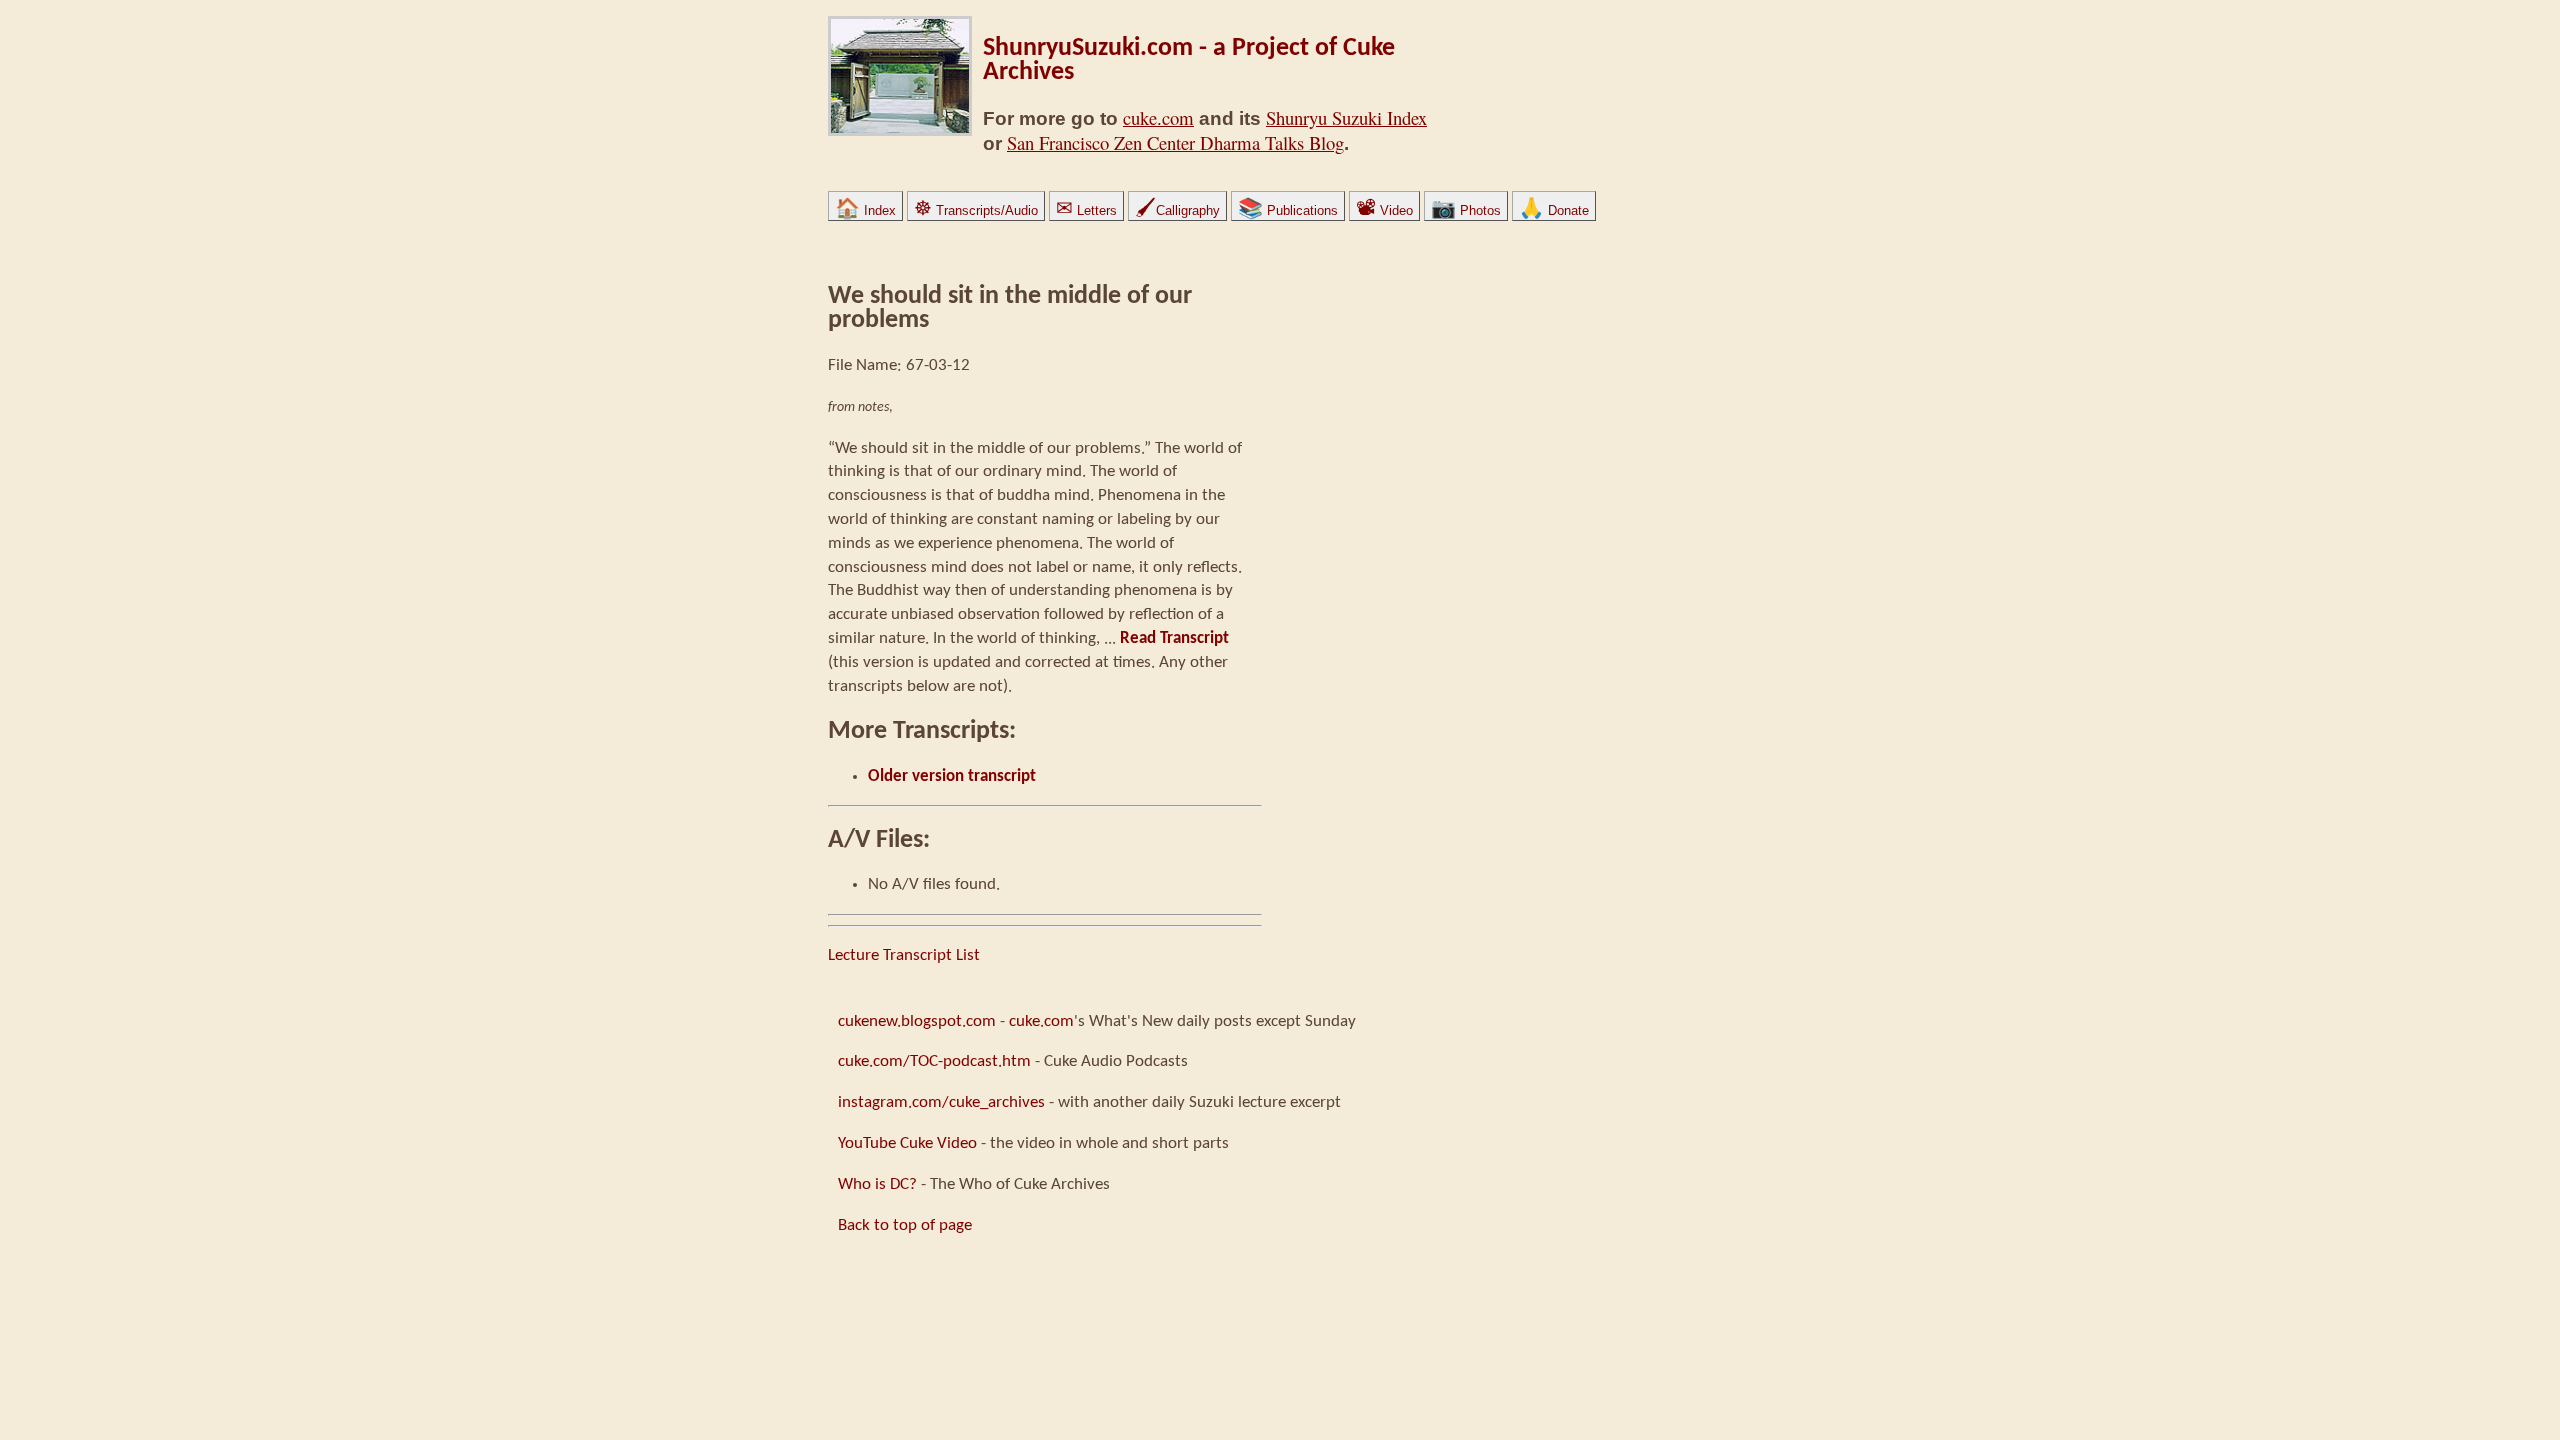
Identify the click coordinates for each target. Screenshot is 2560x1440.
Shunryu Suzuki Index (1346, 117)
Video (1384, 210)
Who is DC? (877, 1184)
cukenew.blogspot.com (917, 1021)
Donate (1554, 210)
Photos (1466, 210)
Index (865, 210)
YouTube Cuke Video (907, 1143)
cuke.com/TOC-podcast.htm (934, 1061)
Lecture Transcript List (904, 955)
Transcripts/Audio (976, 210)
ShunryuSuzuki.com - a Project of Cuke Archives (1189, 60)
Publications (1288, 210)
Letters (1086, 210)
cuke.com (1158, 117)
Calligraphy (1177, 210)
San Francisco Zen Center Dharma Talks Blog (1175, 142)
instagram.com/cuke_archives (941, 1102)
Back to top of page (905, 1225)
